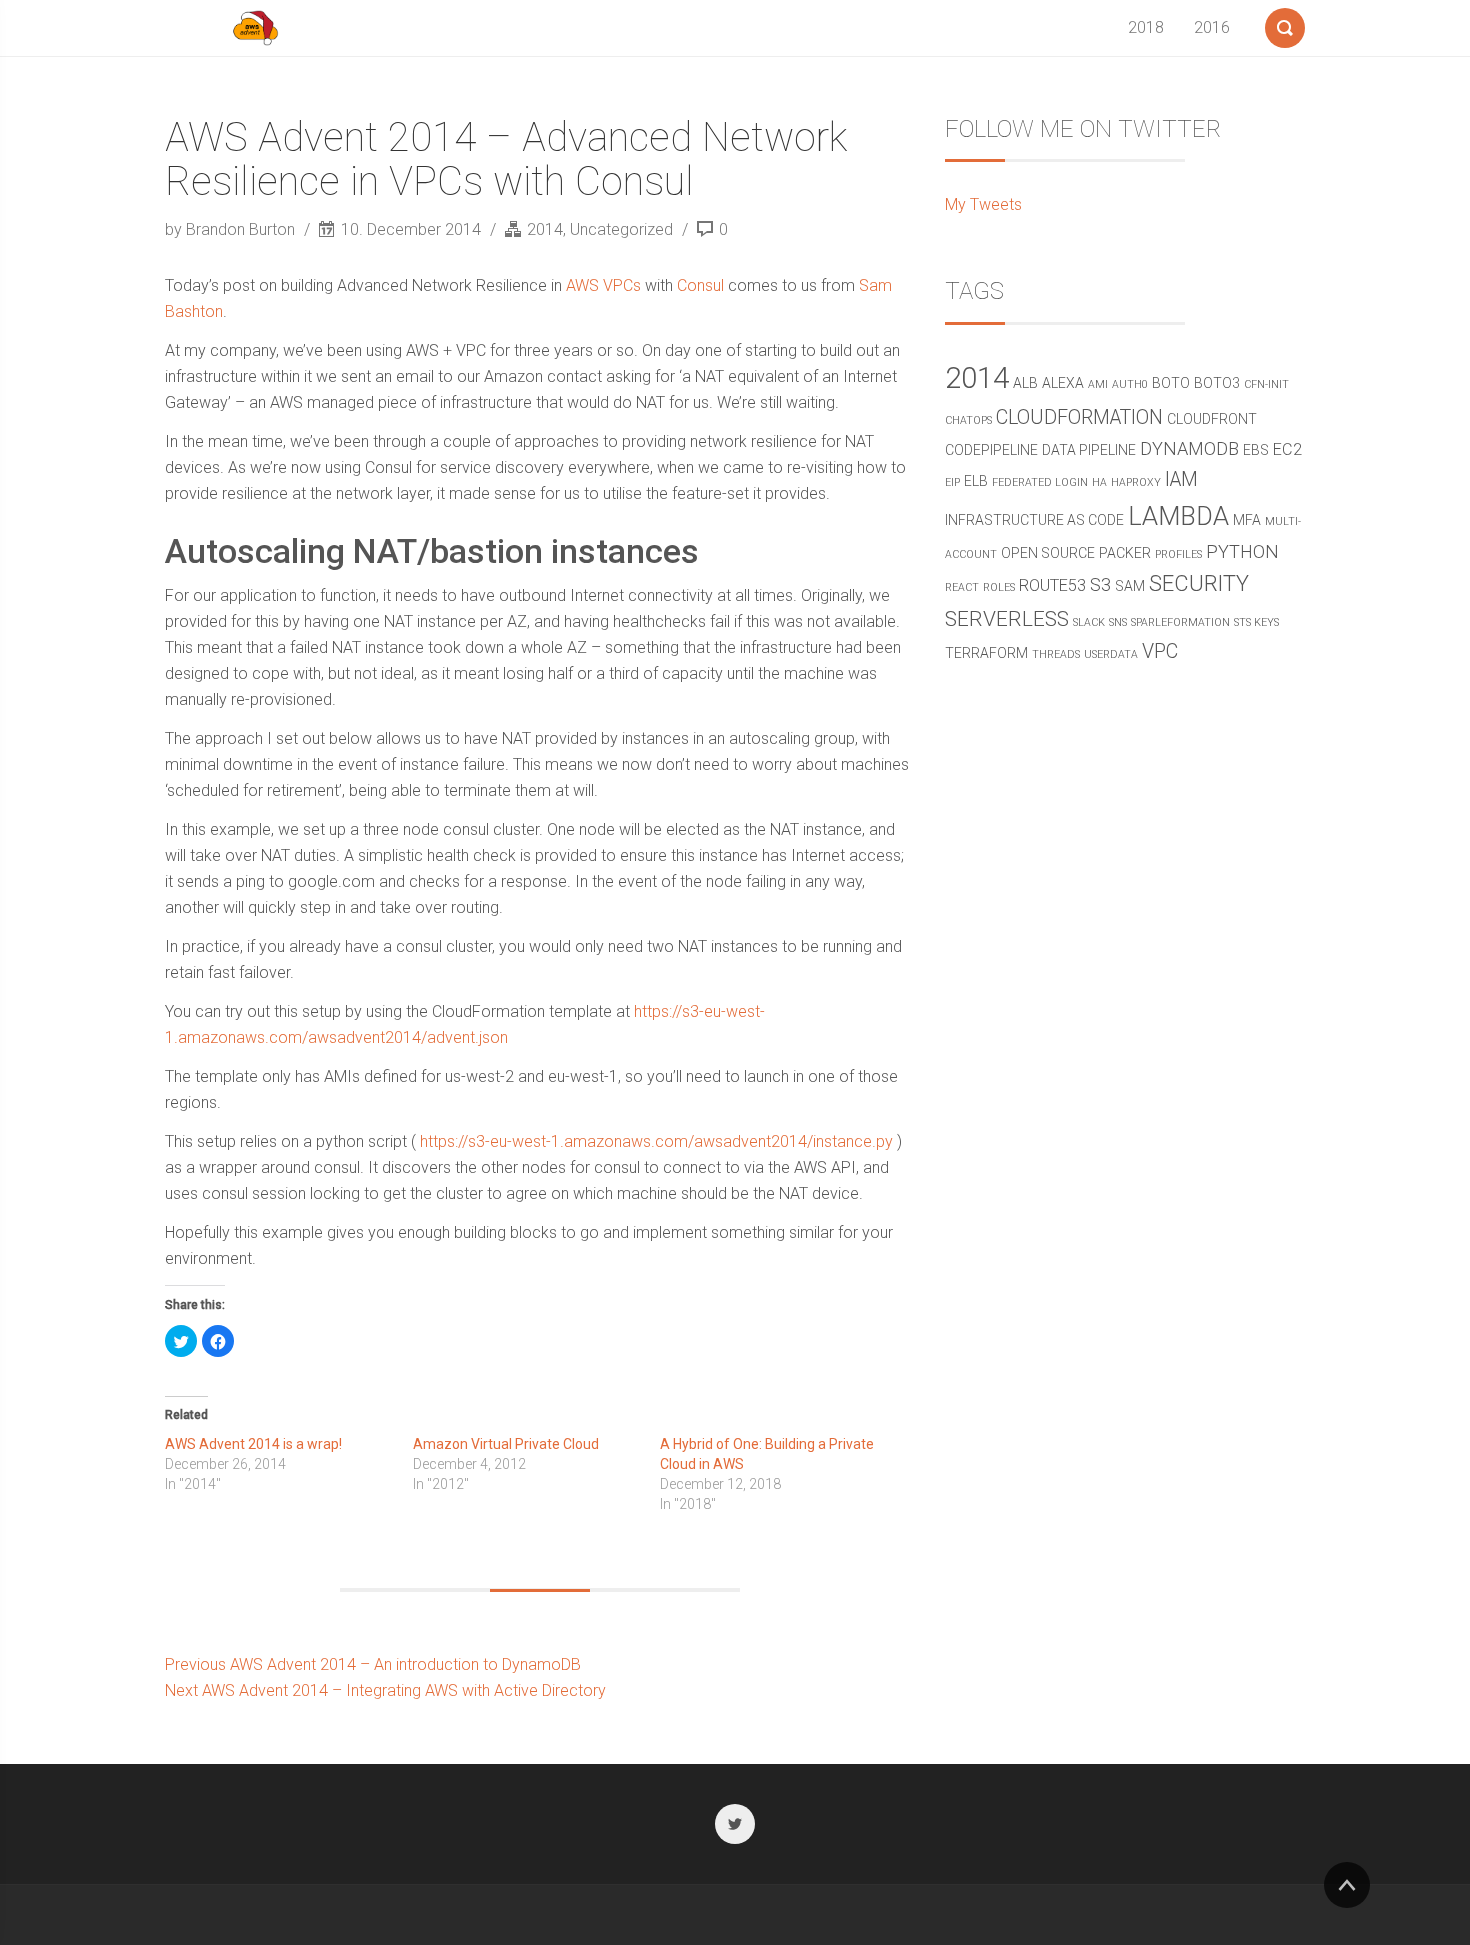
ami (1098, 384)
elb (976, 481)
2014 (545, 229)
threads (1056, 654)
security (1199, 583)
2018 (1146, 27)
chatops (968, 420)
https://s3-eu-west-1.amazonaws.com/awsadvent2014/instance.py (656, 1141)
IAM (1181, 479)
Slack (1089, 622)
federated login (1040, 482)
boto (1171, 383)
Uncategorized (621, 229)
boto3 (1217, 383)
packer (1125, 553)
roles (999, 587)
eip (952, 482)
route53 (1052, 585)
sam (1130, 586)
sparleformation (1180, 622)
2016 (1212, 27)
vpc (1160, 651)
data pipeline (1089, 450)
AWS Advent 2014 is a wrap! (253, 1444)
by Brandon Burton (232, 229)
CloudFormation (1079, 417)
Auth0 (1130, 384)
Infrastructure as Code (1034, 520)
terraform (986, 653)
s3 (1100, 584)
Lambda (1178, 516)
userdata (1111, 654)
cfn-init (1266, 384)
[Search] (1285, 24)
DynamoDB (1189, 448)
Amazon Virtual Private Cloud (506, 1444)
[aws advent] (255, 28)
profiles (1178, 554)
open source (1048, 553)
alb (1025, 383)
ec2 (1287, 449)
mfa (1247, 520)
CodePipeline (991, 450)
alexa (1063, 383)
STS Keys (1256, 622)
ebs (1256, 450)
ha (1099, 482)
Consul (700, 285)
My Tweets (983, 204)
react (962, 587)
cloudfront (1212, 419)
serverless (1007, 619)
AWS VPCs (603, 285)
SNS (1118, 622)
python (1242, 551)
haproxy (1136, 482)
